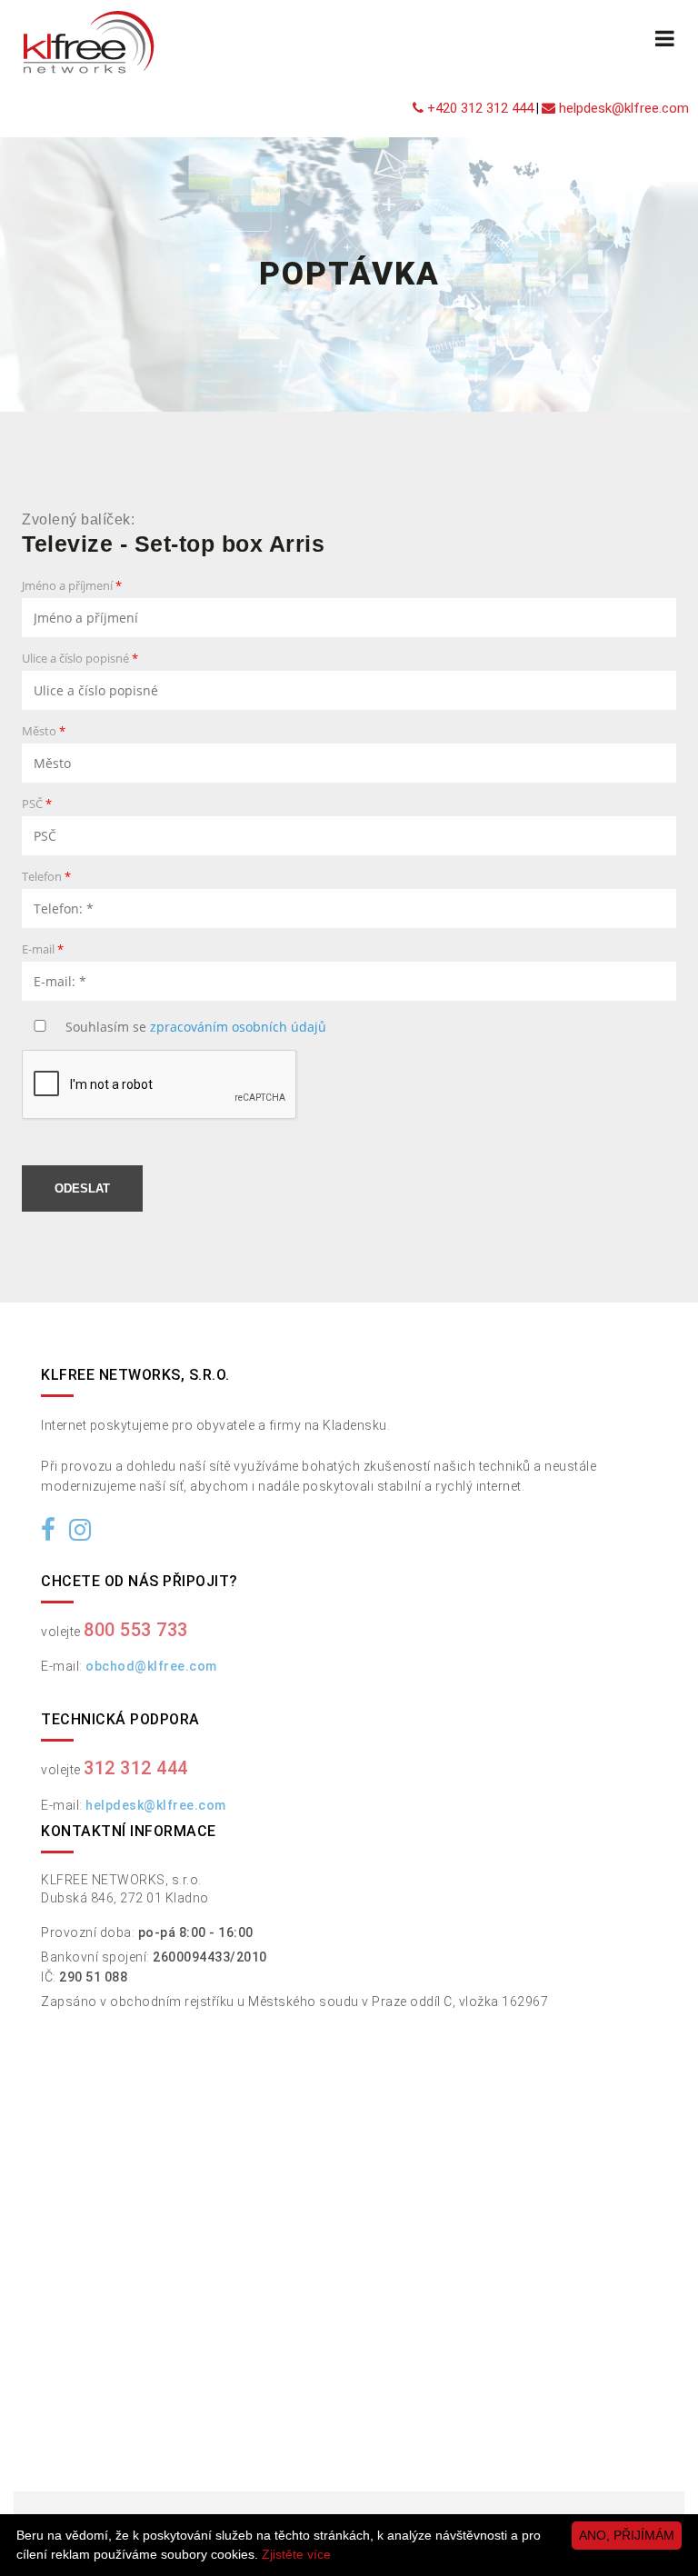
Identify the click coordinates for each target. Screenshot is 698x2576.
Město (44, 732)
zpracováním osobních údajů (238, 1027)
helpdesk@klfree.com (622, 108)
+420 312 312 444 (479, 108)
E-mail (43, 950)
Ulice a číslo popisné (80, 659)
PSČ (37, 805)
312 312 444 (136, 1768)
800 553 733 (136, 1630)
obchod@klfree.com (151, 1666)
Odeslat (82, 1188)
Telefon (46, 878)
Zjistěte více (296, 2554)
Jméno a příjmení (72, 587)
